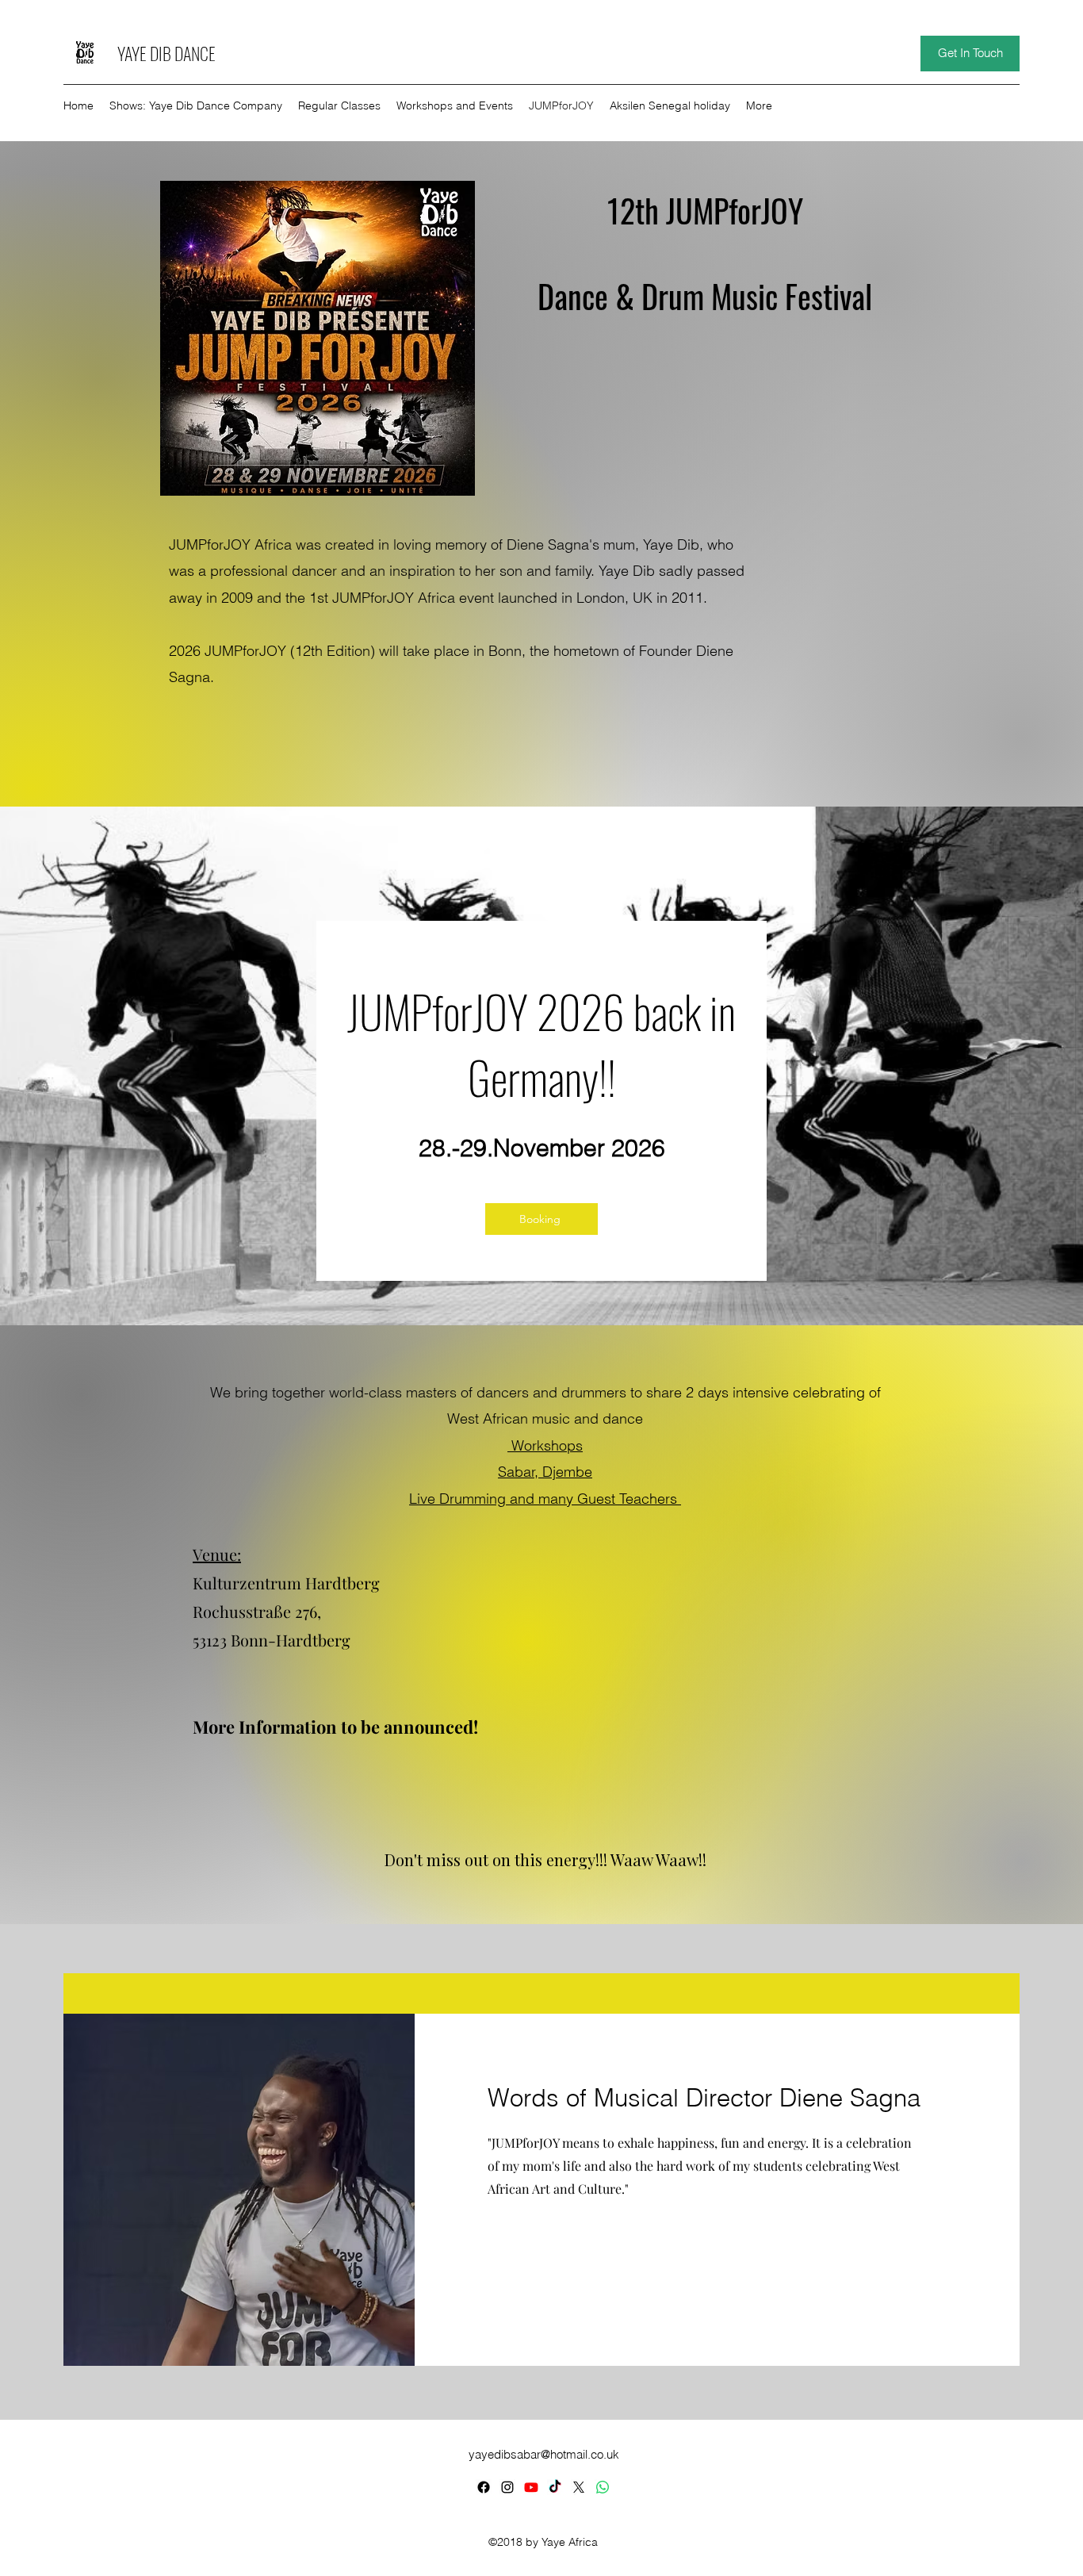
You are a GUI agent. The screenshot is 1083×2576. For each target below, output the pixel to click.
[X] (579, 2487)
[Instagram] (507, 2487)
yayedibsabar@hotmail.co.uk (544, 2454)
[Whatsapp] (603, 2487)
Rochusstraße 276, (257, 1611)
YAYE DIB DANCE (168, 53)
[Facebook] (484, 2487)
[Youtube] (531, 2487)
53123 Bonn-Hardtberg (272, 1640)
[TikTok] (555, 2487)
